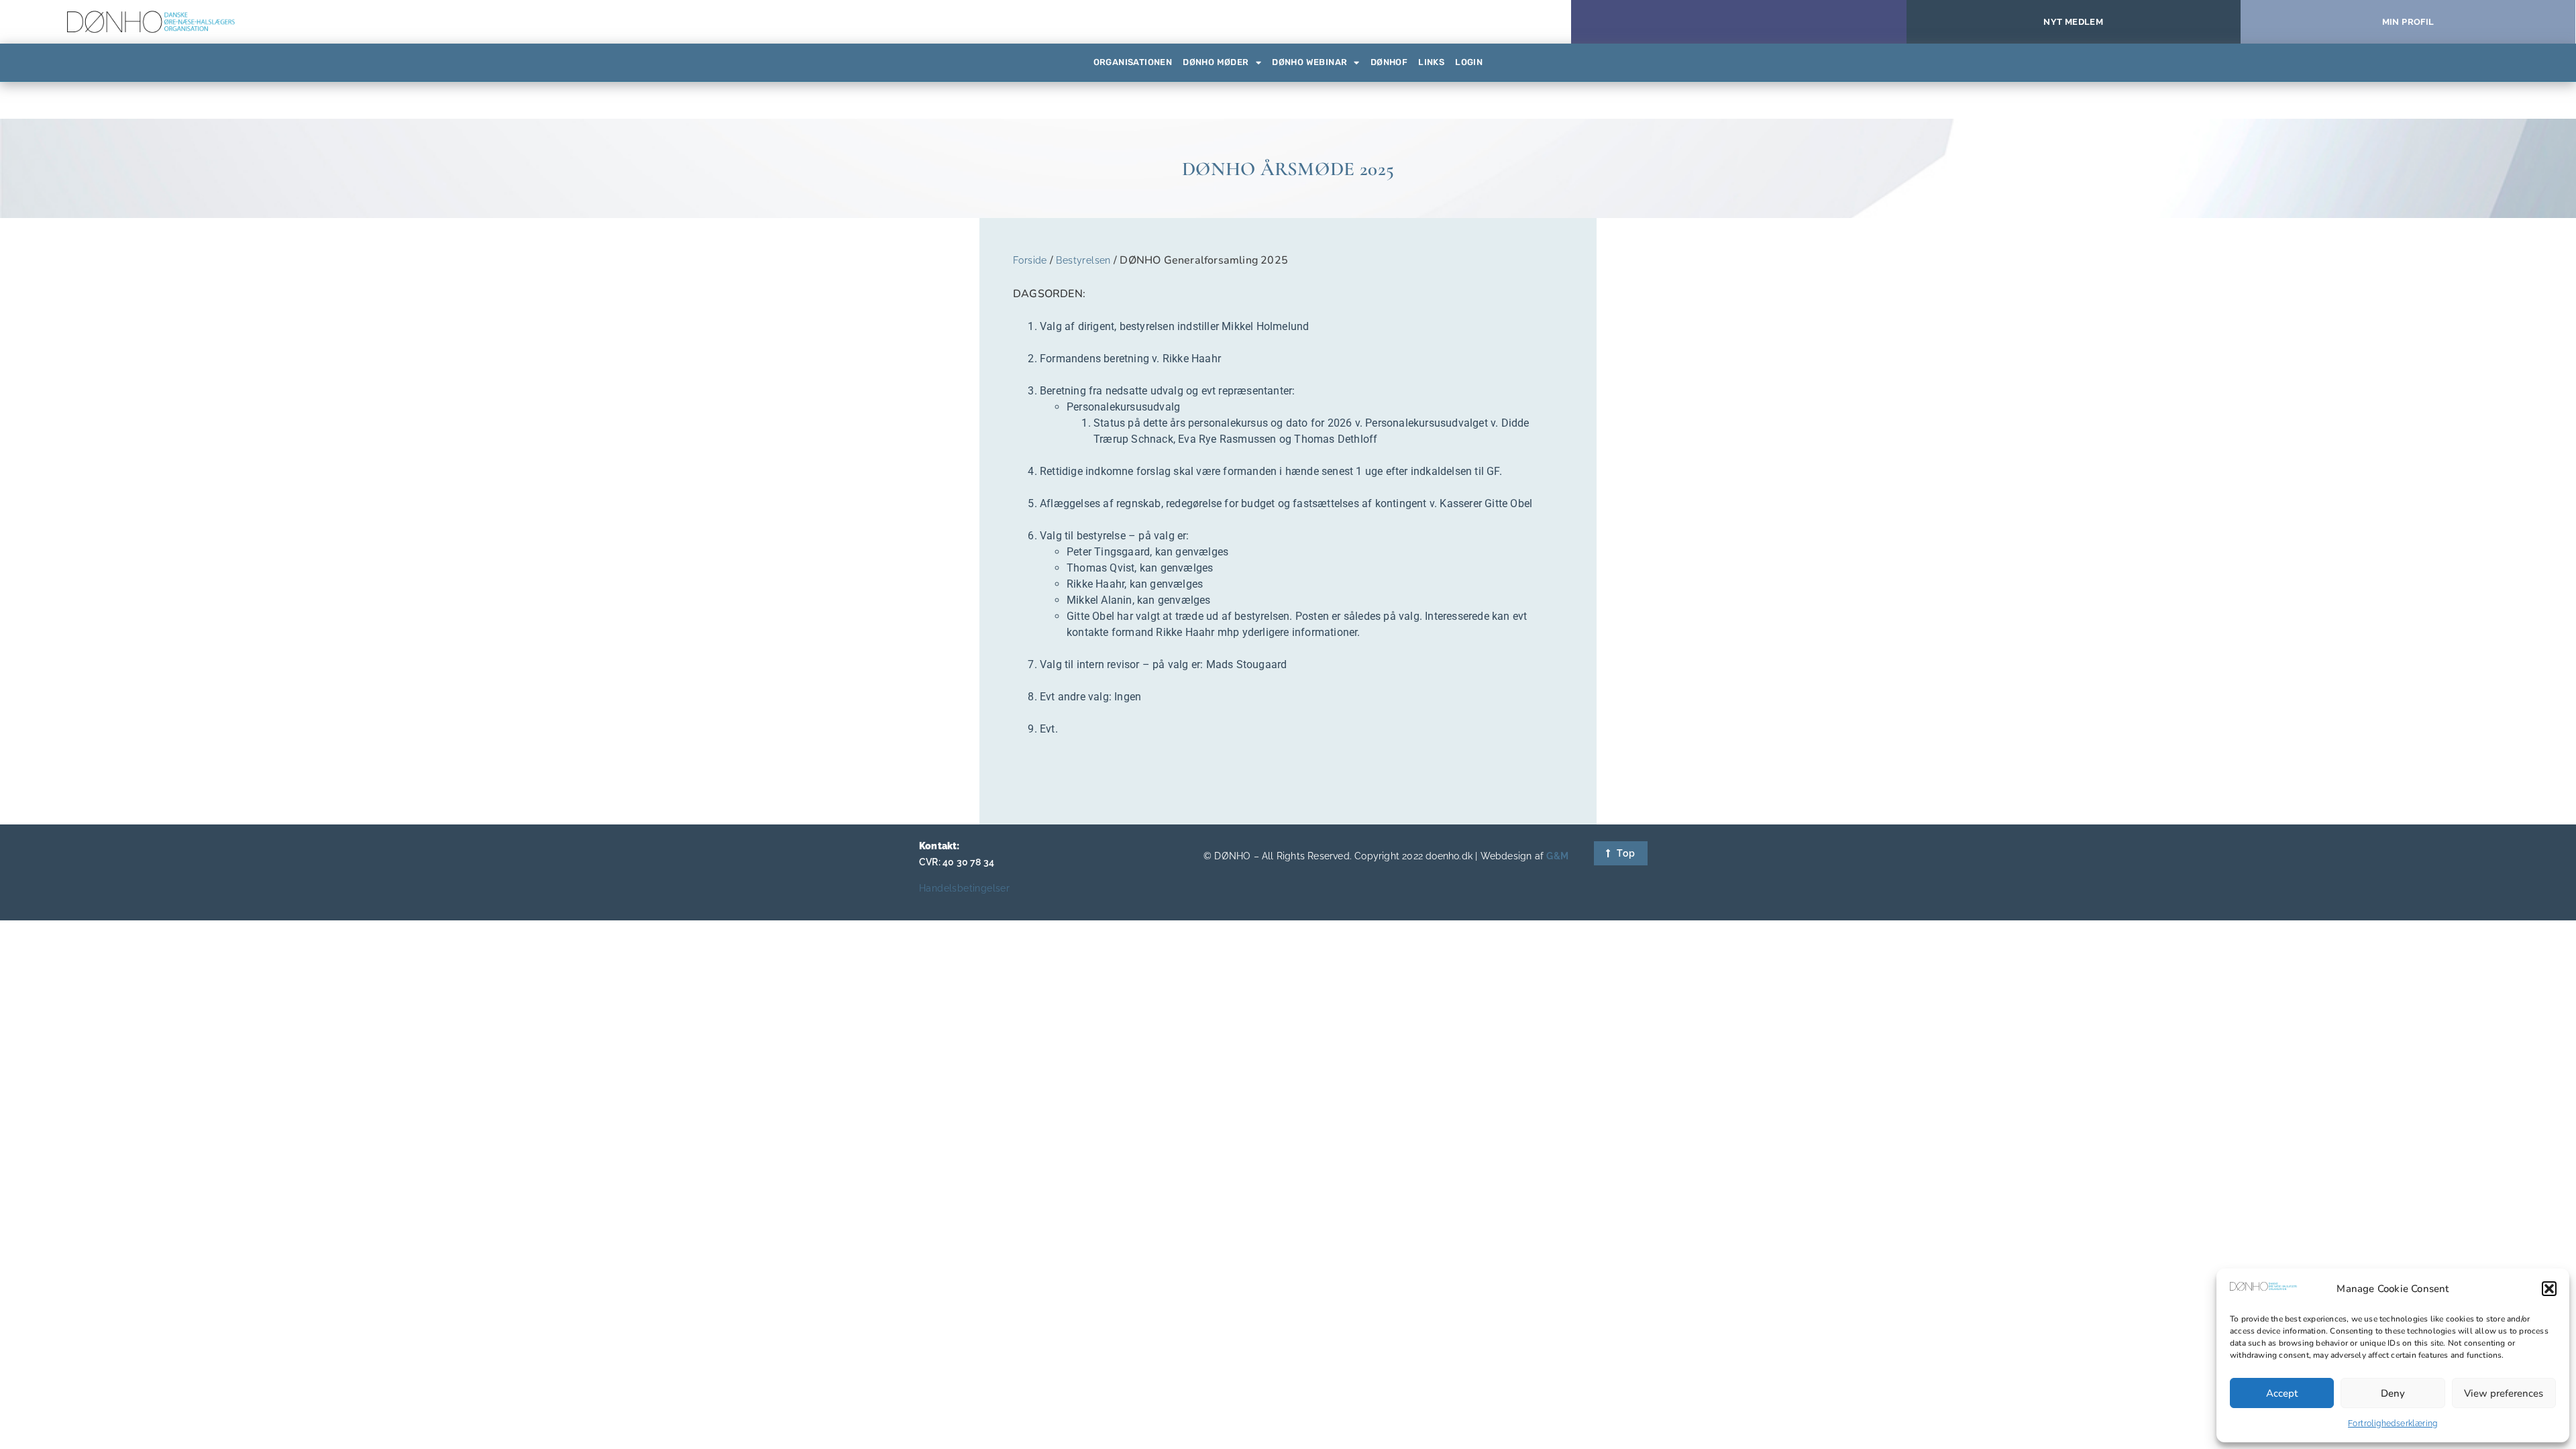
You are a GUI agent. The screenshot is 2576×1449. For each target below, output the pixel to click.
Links (1431, 62)
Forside (1030, 260)
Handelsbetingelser (964, 888)
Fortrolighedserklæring (2393, 1424)
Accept (2282, 1393)
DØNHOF (1389, 62)
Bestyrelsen (1083, 260)
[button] (2549, 1289)
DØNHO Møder (1216, 62)
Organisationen (1133, 62)
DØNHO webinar (1309, 62)
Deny (2393, 1393)
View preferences (2504, 1393)
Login (1469, 62)
